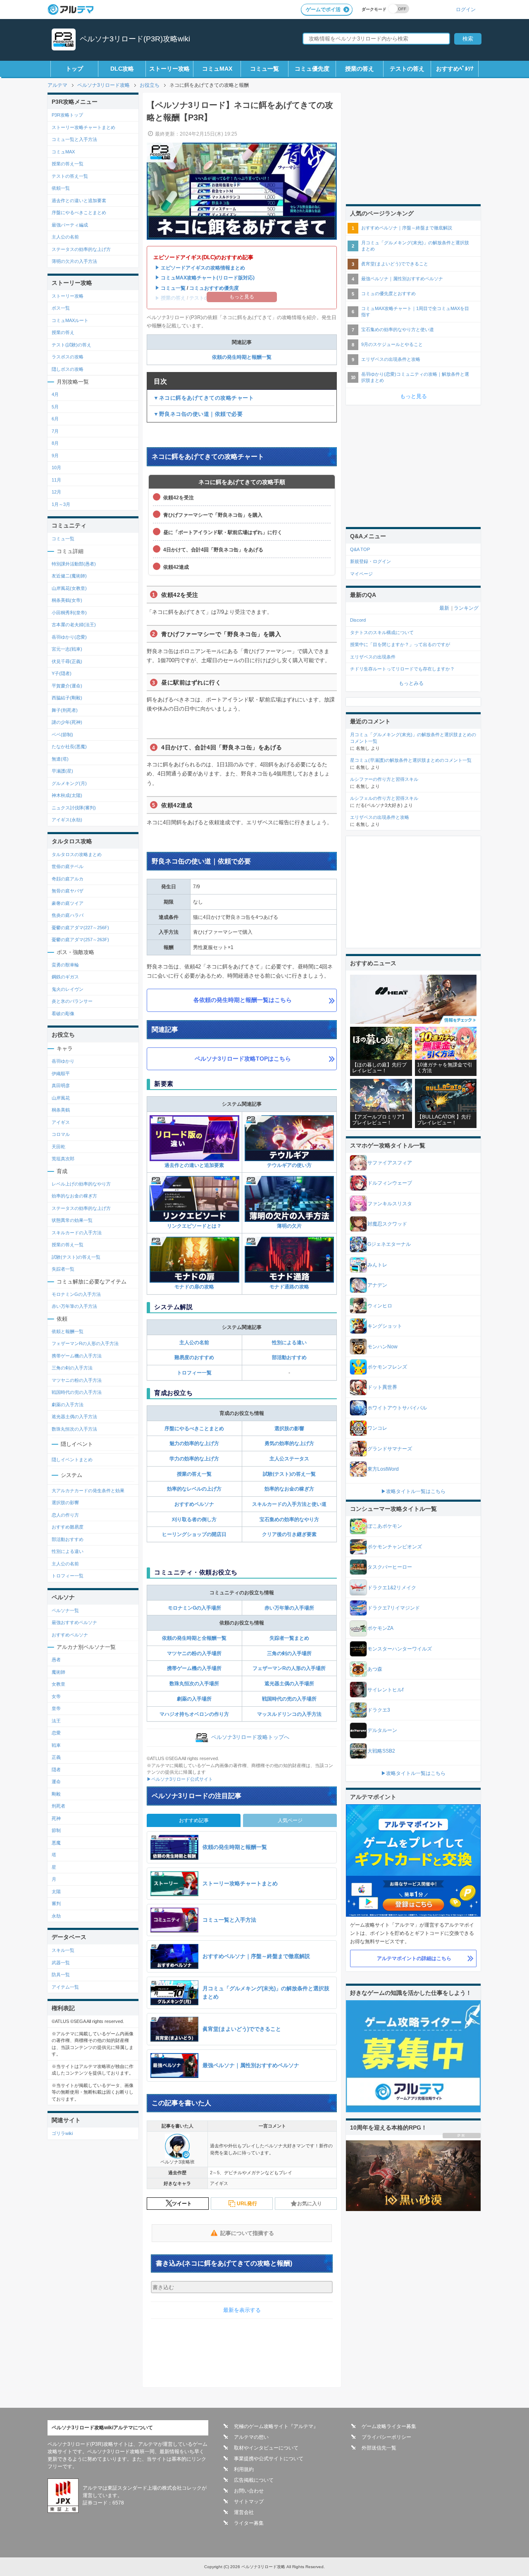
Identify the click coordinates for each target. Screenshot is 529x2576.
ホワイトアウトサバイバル (397, 1408)
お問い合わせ (249, 2491)
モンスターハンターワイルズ (400, 1649)
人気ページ (290, 1820)
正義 (56, 1757)
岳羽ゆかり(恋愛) (69, 637)
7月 (55, 431)
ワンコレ (377, 1428)
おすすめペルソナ (194, 1504)
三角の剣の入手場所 (289, 1653)
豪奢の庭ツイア (68, 903)
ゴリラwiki (62, 2133)
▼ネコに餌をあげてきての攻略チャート (204, 398)
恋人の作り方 (65, 1515)
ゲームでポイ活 (323, 10)
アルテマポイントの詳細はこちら (414, 1958)
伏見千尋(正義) (67, 661)
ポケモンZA (380, 1628)
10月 (56, 467)
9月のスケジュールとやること (392, 344)
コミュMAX (217, 69)
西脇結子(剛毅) (67, 698)
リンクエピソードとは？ (194, 1226)
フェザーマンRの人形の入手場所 (289, 1668)
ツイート (182, 2204)
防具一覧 (61, 1975)
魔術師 (58, 1672)
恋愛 (56, 1733)
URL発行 (247, 2204)
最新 (444, 608)
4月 (55, 394)
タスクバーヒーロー (390, 1567)
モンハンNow (382, 1347)
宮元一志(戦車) (67, 649)
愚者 (56, 1660)
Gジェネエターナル (389, 1244)
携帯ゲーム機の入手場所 (194, 1668)
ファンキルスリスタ (390, 1204)
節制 (56, 1830)
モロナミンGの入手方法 (76, 1294)
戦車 (56, 1745)
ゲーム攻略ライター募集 (389, 2426)
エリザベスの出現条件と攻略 (391, 359)
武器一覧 (61, 1963)
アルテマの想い (251, 2437)
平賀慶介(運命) (67, 686)
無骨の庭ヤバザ (68, 891)
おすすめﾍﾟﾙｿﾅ (455, 69)
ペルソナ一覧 (65, 1610)
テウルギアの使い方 (289, 1165)
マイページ (361, 574)
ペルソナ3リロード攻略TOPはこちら (243, 1059)
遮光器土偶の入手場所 (289, 1684)
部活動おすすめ (289, 1357)
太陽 (56, 1891)
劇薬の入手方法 (68, 1405)
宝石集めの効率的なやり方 (289, 1519)
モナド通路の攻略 (289, 1287)
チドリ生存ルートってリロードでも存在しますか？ (402, 669)
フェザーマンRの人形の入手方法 (85, 1343)
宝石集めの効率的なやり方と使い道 (398, 329)
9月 (55, 456)
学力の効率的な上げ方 (194, 1459)
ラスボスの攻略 (68, 357)
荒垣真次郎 (63, 1159)
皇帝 (56, 1708)
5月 (55, 407)
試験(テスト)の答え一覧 (289, 1474)
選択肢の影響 (289, 1429)
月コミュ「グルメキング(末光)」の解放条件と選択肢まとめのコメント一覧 (413, 738)
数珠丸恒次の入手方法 (74, 1429)
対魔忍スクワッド (387, 1224)
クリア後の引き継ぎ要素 (289, 1534)
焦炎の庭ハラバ (68, 915)
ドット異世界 (382, 1387)
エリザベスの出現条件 (373, 657)
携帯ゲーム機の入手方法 (77, 1356)
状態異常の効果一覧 (72, 1220)
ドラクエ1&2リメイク (392, 1588)
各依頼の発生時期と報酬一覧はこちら (243, 1000)
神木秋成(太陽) (67, 795)
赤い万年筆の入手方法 (74, 1306)
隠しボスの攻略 (68, 369)
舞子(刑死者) (65, 710)
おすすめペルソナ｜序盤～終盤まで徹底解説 (407, 228)
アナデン (377, 1285)
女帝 (56, 1696)
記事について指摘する (247, 2233)
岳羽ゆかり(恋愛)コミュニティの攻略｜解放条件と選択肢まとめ (415, 377)
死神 (56, 1818)
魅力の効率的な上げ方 (194, 1443)
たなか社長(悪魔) (69, 747)
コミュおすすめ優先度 (214, 288)
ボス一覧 (61, 308)
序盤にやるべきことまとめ (194, 1429)
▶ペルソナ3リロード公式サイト (180, 1779)
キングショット (385, 1326)
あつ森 (375, 1669)
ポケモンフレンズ (387, 1367)
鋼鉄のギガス (65, 977)
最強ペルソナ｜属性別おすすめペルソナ (402, 279)
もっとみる (411, 683)
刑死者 (58, 1806)
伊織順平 (61, 1073)
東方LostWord (383, 1469)
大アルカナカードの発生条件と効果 (88, 1491)
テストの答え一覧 (70, 176)
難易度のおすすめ (194, 1357)
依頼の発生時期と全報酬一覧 (194, 1638)
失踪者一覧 (63, 1269)
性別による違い (289, 1343)
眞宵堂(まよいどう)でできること (395, 264)
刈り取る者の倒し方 (194, 1519)
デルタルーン (382, 1730)
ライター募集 (249, 2523)
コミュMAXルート (70, 320)
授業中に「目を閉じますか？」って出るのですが (400, 644)
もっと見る (413, 396)
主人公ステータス (289, 1459)
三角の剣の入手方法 (72, 1368)
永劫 (56, 1916)
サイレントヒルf (385, 1690)
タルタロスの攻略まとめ (77, 854)
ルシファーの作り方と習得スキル (384, 779)
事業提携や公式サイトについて (269, 2459)
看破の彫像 (63, 1014)
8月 (55, 443)
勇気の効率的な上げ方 (289, 1443)
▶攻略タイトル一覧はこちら (413, 1491)
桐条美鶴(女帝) (67, 600)
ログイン (466, 9)
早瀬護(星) (62, 771)
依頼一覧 (61, 188)
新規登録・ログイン (371, 561)
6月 (55, 419)
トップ (74, 69)
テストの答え (407, 69)
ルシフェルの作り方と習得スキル (384, 798)
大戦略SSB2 (381, 1751)
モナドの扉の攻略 (194, 1287)
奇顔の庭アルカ (68, 879)
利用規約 (244, 2469)
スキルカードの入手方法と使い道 (289, 1504)
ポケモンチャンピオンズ (395, 1547)
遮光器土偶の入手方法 (74, 1417)
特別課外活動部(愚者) (74, 564)
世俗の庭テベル (68, 866)
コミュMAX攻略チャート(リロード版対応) (208, 278)
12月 (56, 492)
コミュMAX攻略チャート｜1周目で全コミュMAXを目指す (415, 311)
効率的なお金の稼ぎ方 (289, 1489)
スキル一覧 (63, 1950)
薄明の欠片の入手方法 (74, 261)
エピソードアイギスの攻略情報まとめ (203, 268)
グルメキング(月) (69, 783)
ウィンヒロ (380, 1306)
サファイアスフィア (390, 1163)
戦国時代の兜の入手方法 (77, 1392)
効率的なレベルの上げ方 (194, 1489)
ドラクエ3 (379, 1710)
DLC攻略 (122, 69)
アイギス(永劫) (67, 820)
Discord (358, 620)
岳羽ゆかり (63, 1061)
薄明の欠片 (289, 1226)
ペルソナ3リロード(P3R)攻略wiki (135, 39)
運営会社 (244, 2512)
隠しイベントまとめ (72, 1460)
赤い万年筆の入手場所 (289, 1608)
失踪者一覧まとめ (289, 1638)
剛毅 (56, 1794)
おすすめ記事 (194, 1820)
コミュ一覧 (264, 69)
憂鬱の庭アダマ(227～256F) (80, 928)
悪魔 (56, 1843)
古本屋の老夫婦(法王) (74, 625)
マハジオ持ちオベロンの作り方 (194, 1714)
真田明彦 (61, 1085)
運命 (56, 1782)
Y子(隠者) (62, 673)
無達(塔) (60, 759)
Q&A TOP (360, 549)
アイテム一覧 (65, 1987)
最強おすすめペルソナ (74, 1622)
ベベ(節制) (62, 735)
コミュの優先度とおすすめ (388, 293)
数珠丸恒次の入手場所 (194, 1684)
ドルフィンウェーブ (390, 1183)
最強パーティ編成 (70, 225)
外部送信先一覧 (379, 2448)
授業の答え (360, 69)
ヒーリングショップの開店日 (194, 1534)
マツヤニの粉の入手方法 (77, 1380)
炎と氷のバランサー (72, 1001)
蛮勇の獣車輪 (65, 965)
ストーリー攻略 (169, 69)
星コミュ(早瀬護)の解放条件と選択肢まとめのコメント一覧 (411, 760)
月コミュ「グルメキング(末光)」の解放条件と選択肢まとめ (415, 246)
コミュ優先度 (312, 69)
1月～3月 (61, 504)
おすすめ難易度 (68, 1527)
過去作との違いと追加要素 (194, 1165)
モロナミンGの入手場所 (194, 1608)
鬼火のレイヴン (68, 989)
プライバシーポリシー (386, 2437)
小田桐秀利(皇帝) (69, 613)
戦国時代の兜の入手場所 (289, 1699)
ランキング (466, 608)
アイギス (61, 1122)
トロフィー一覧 (194, 1373)
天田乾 (58, 1147)
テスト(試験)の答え (71, 345)
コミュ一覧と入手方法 (74, 139)
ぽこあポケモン (385, 1526)
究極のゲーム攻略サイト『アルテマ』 (276, 2426)
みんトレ (377, 1265)
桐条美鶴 (61, 1110)
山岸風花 (61, 1098)
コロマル (61, 1134)
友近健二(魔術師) (69, 576)
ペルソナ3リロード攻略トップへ (250, 1738)
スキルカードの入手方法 (77, 1233)
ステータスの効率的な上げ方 (81, 249)
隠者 (56, 1770)
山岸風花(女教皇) (69, 588)
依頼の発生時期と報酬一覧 (242, 357)
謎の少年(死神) (67, 722)
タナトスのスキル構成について (382, 632)
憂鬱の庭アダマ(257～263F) (80, 940)
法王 (56, 1721)
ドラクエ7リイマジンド (394, 1608)
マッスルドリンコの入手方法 (289, 1714)
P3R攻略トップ (67, 115)
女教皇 (58, 1684)
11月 (56, 480)
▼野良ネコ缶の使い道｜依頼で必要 (198, 414)
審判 (56, 1903)
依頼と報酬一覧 (68, 1331)
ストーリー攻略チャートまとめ (83, 127)
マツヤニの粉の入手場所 (194, 1653)
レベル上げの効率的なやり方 (81, 1184)
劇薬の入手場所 (194, 1699)
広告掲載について (254, 2480)
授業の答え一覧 (194, 1474)
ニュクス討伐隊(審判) (74, 808)
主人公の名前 (194, 1343)
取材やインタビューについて (266, 2448)
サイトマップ (249, 2502)
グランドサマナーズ (390, 1449)
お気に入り (310, 2204)
